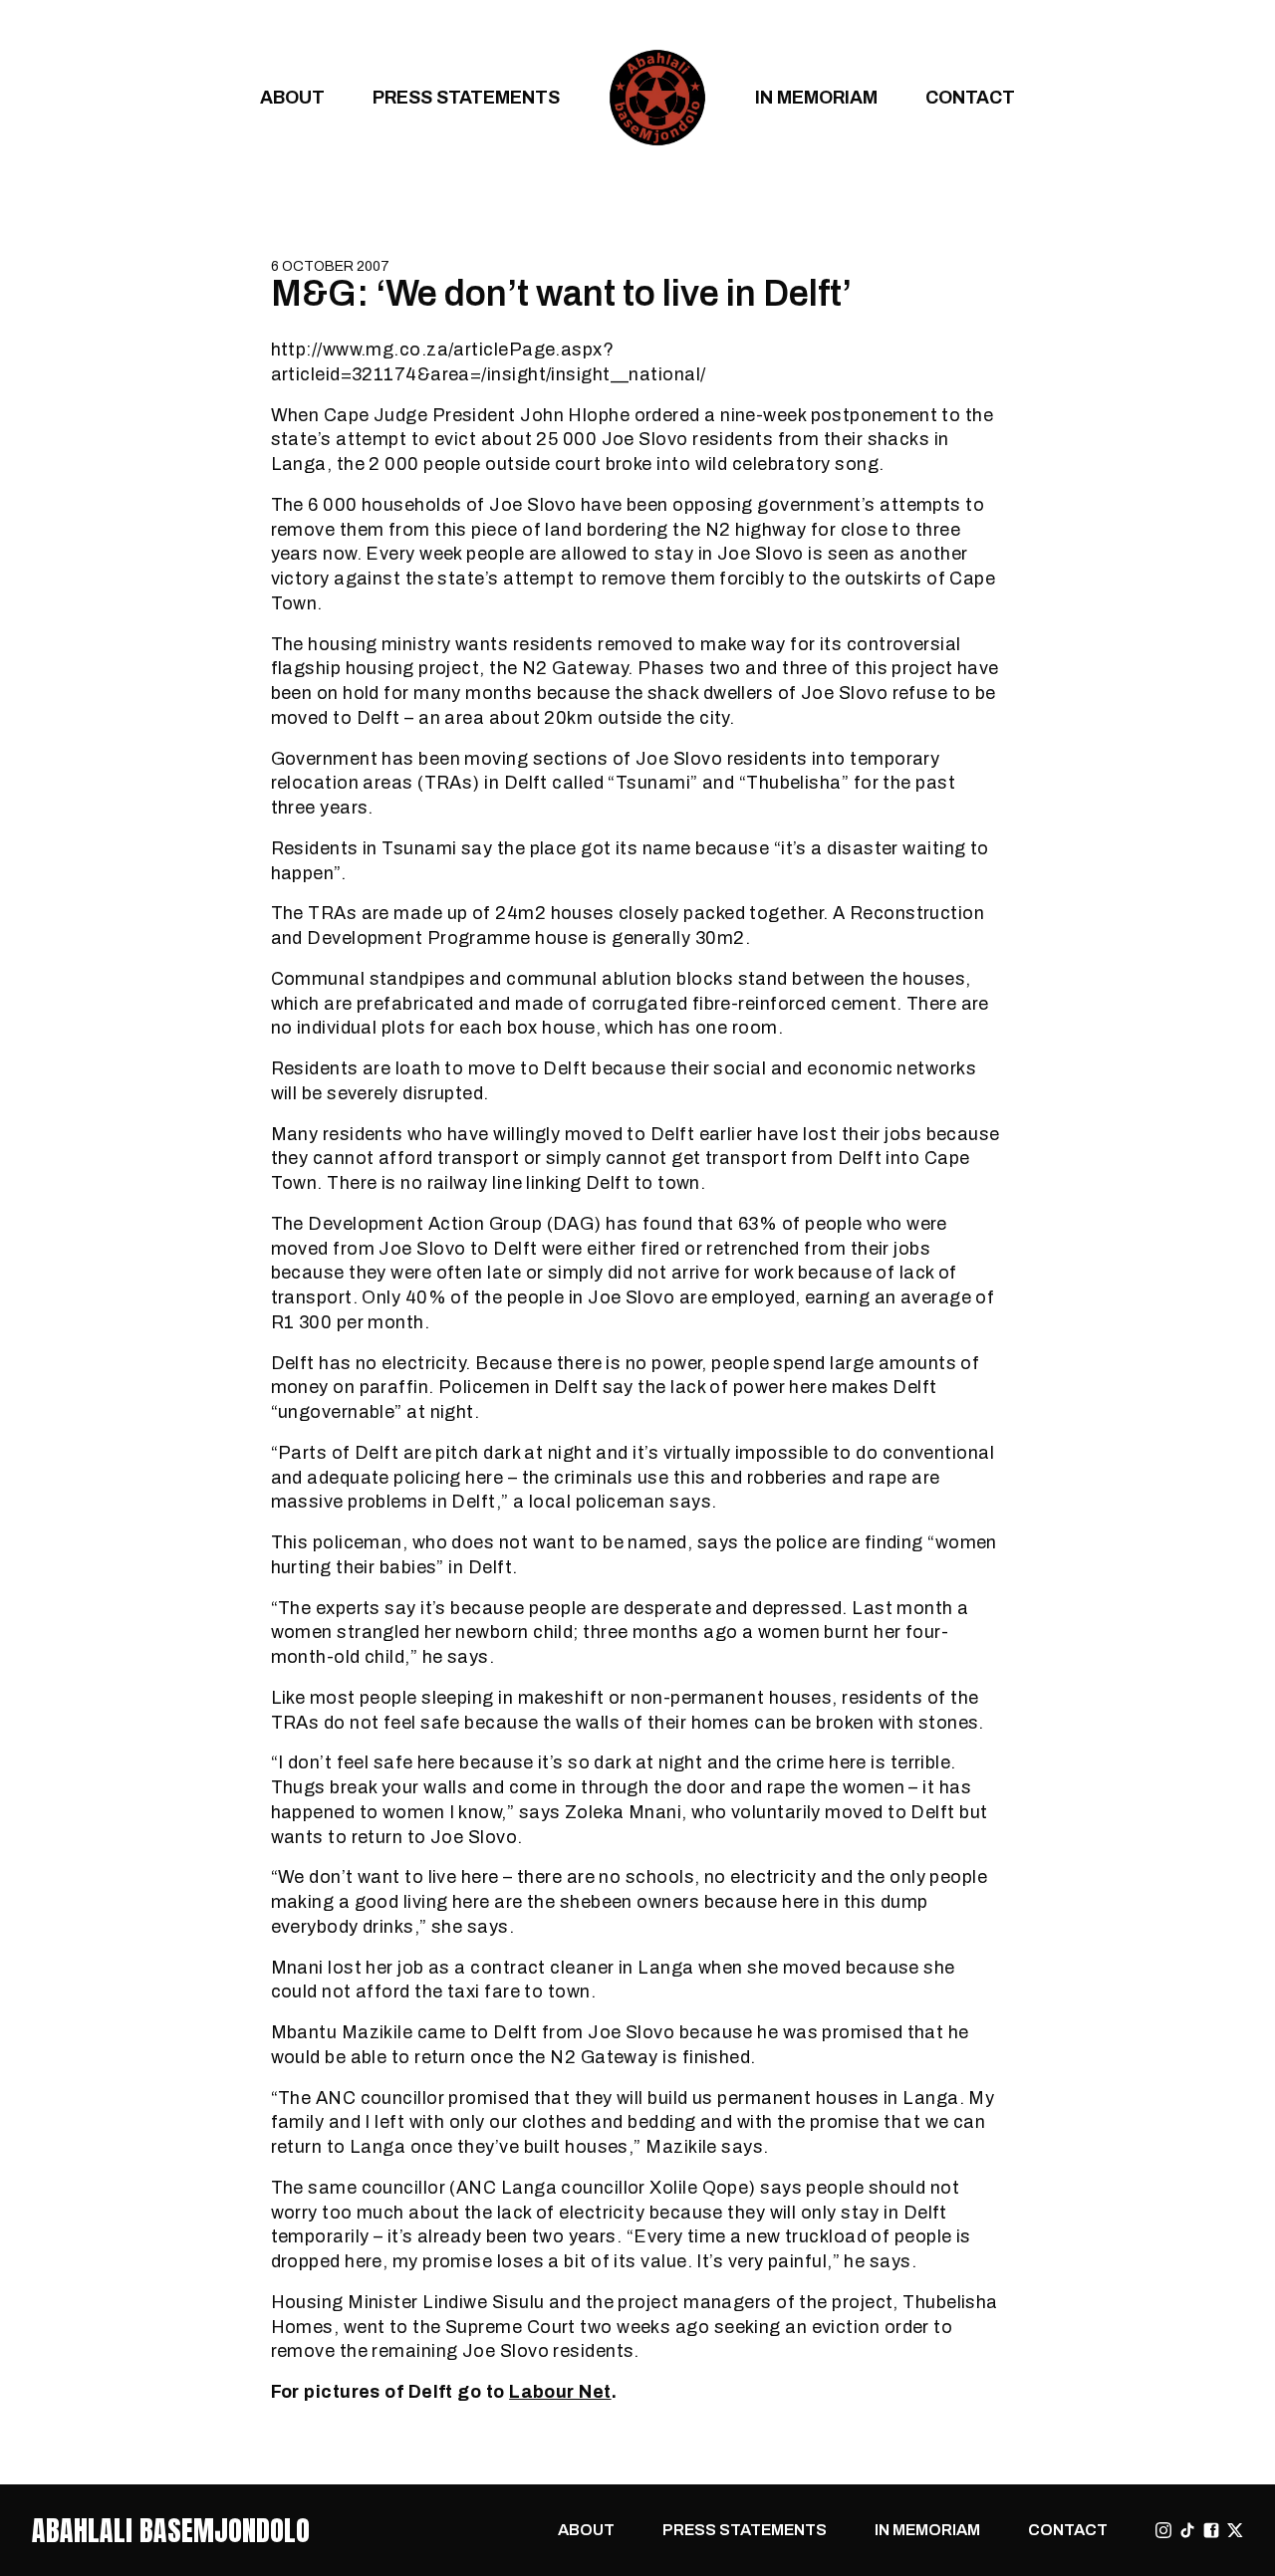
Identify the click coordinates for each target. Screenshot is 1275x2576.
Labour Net (560, 2391)
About (292, 97)
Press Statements (466, 97)
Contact (970, 97)
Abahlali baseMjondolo (171, 2530)
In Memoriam (816, 97)
